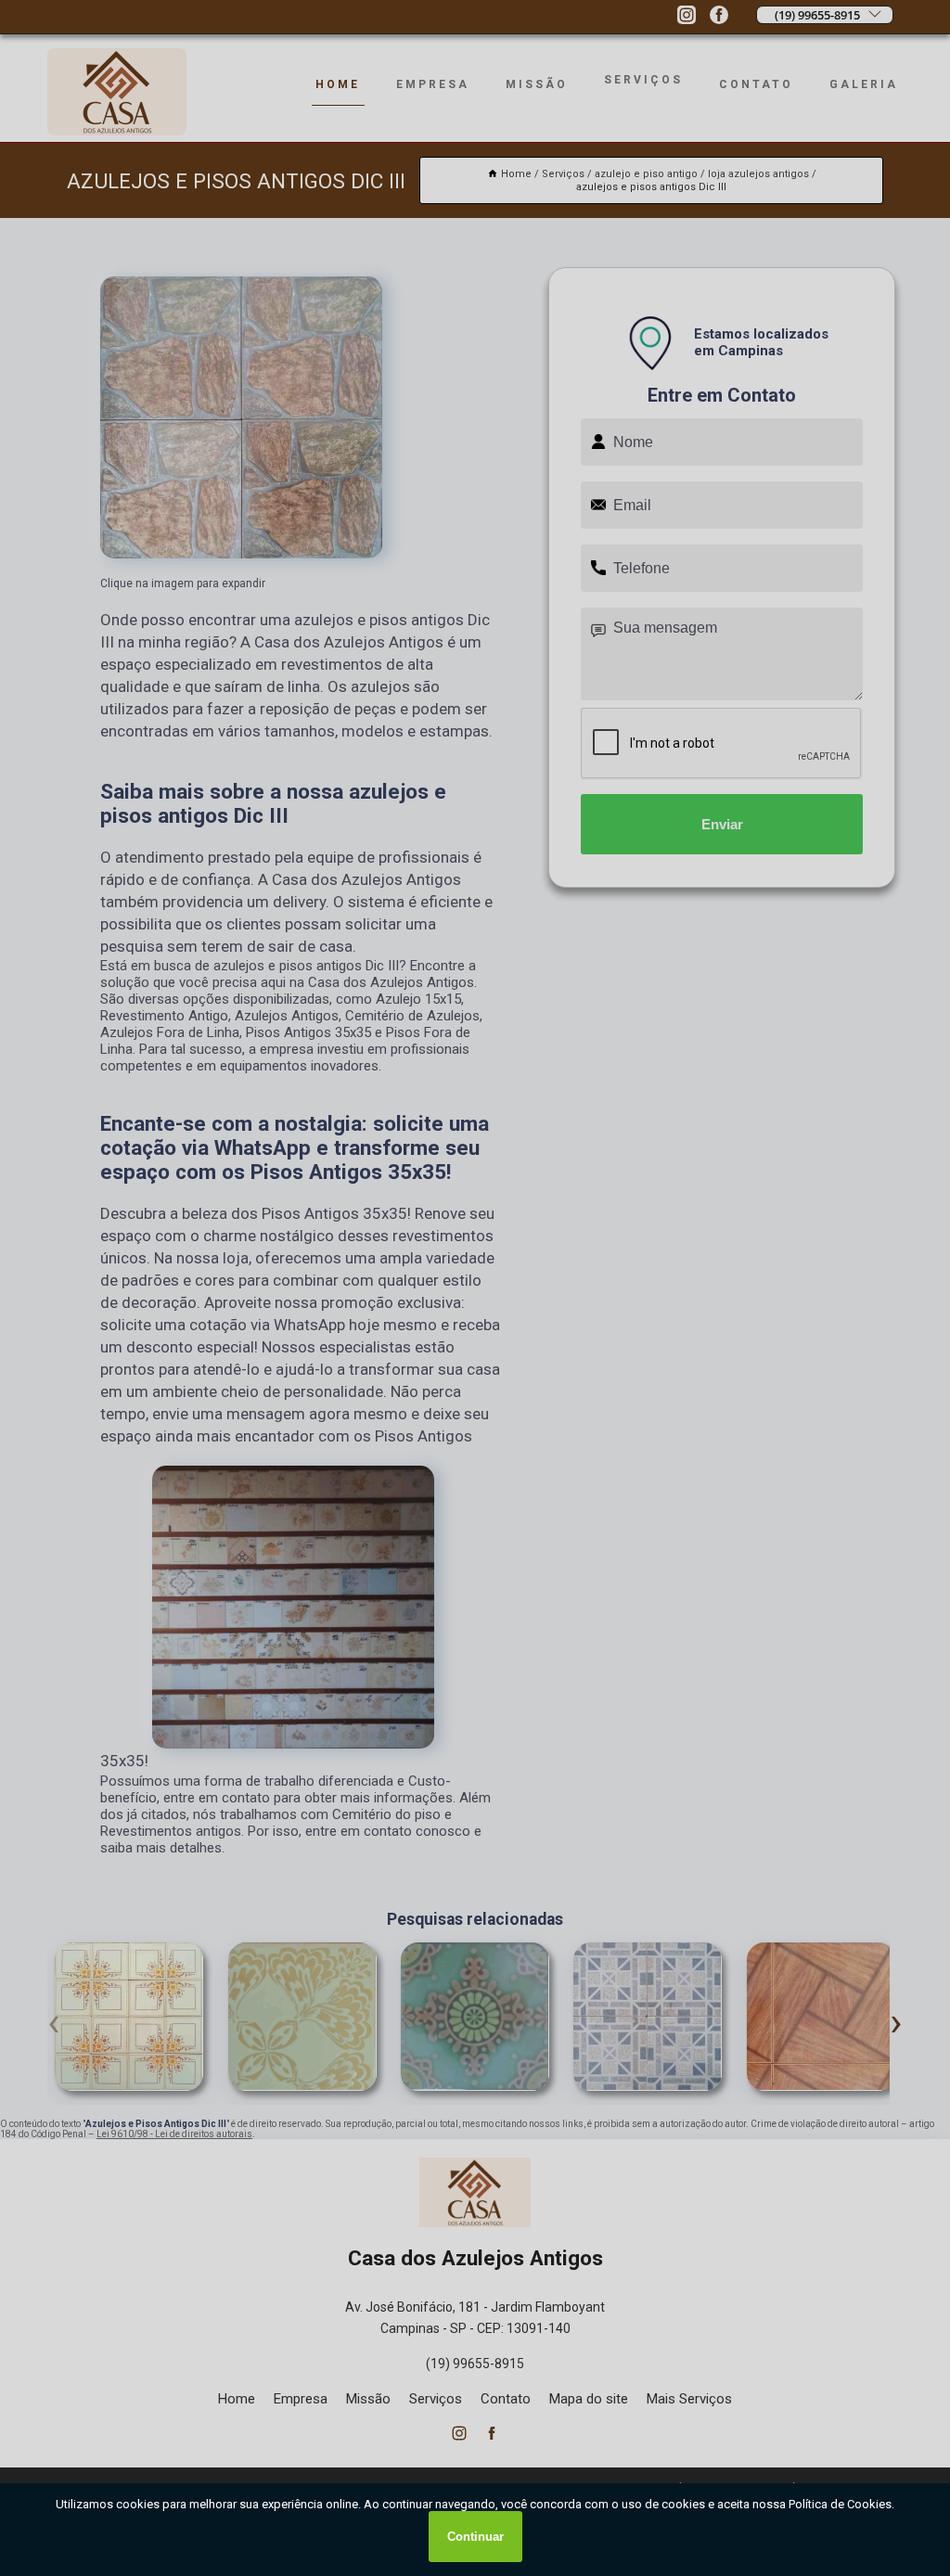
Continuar (475, 2537)
